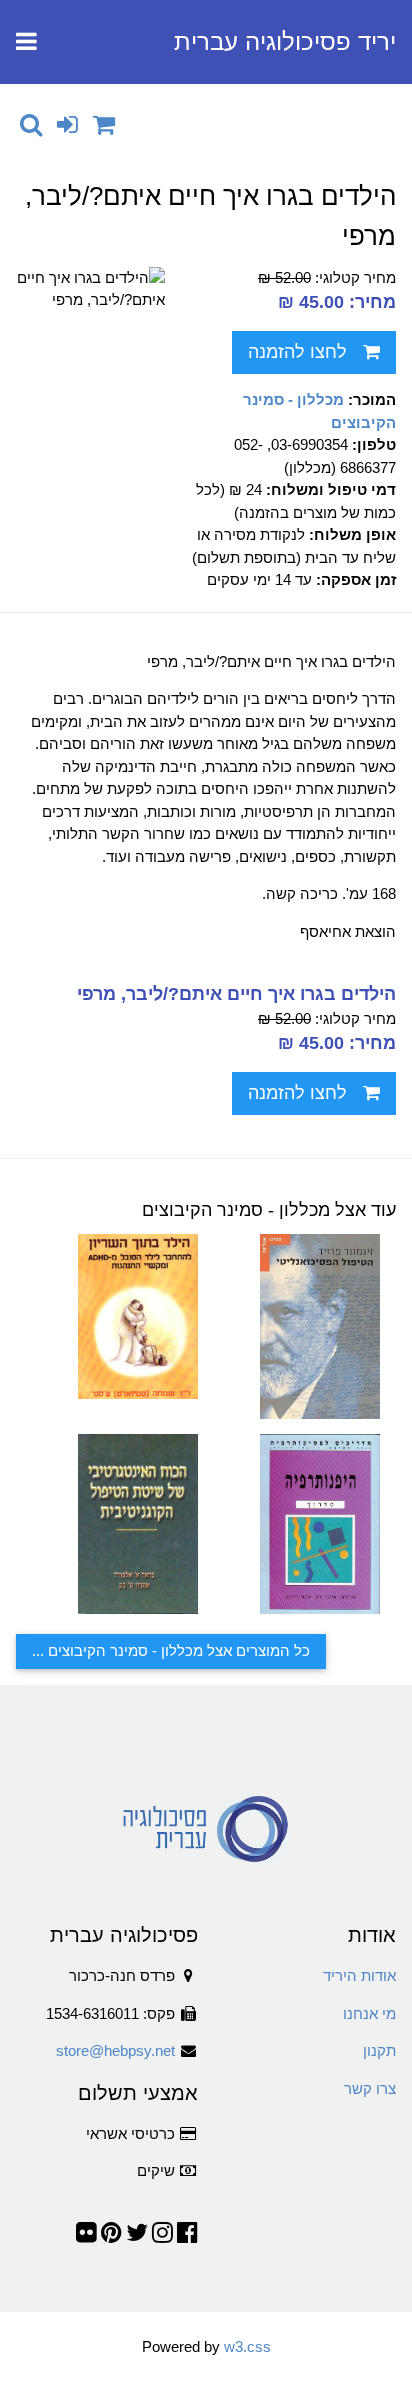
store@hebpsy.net (115, 2050)
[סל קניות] (104, 124)
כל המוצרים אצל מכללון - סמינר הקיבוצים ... (171, 1650)
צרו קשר (370, 2088)
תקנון (379, 2050)
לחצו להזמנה (297, 352)
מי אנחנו (369, 2013)
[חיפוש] (31, 124)
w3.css (247, 2346)
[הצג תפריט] (26, 42)
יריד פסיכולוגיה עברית (285, 41)
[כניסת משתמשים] (67, 124)
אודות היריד (359, 1975)
